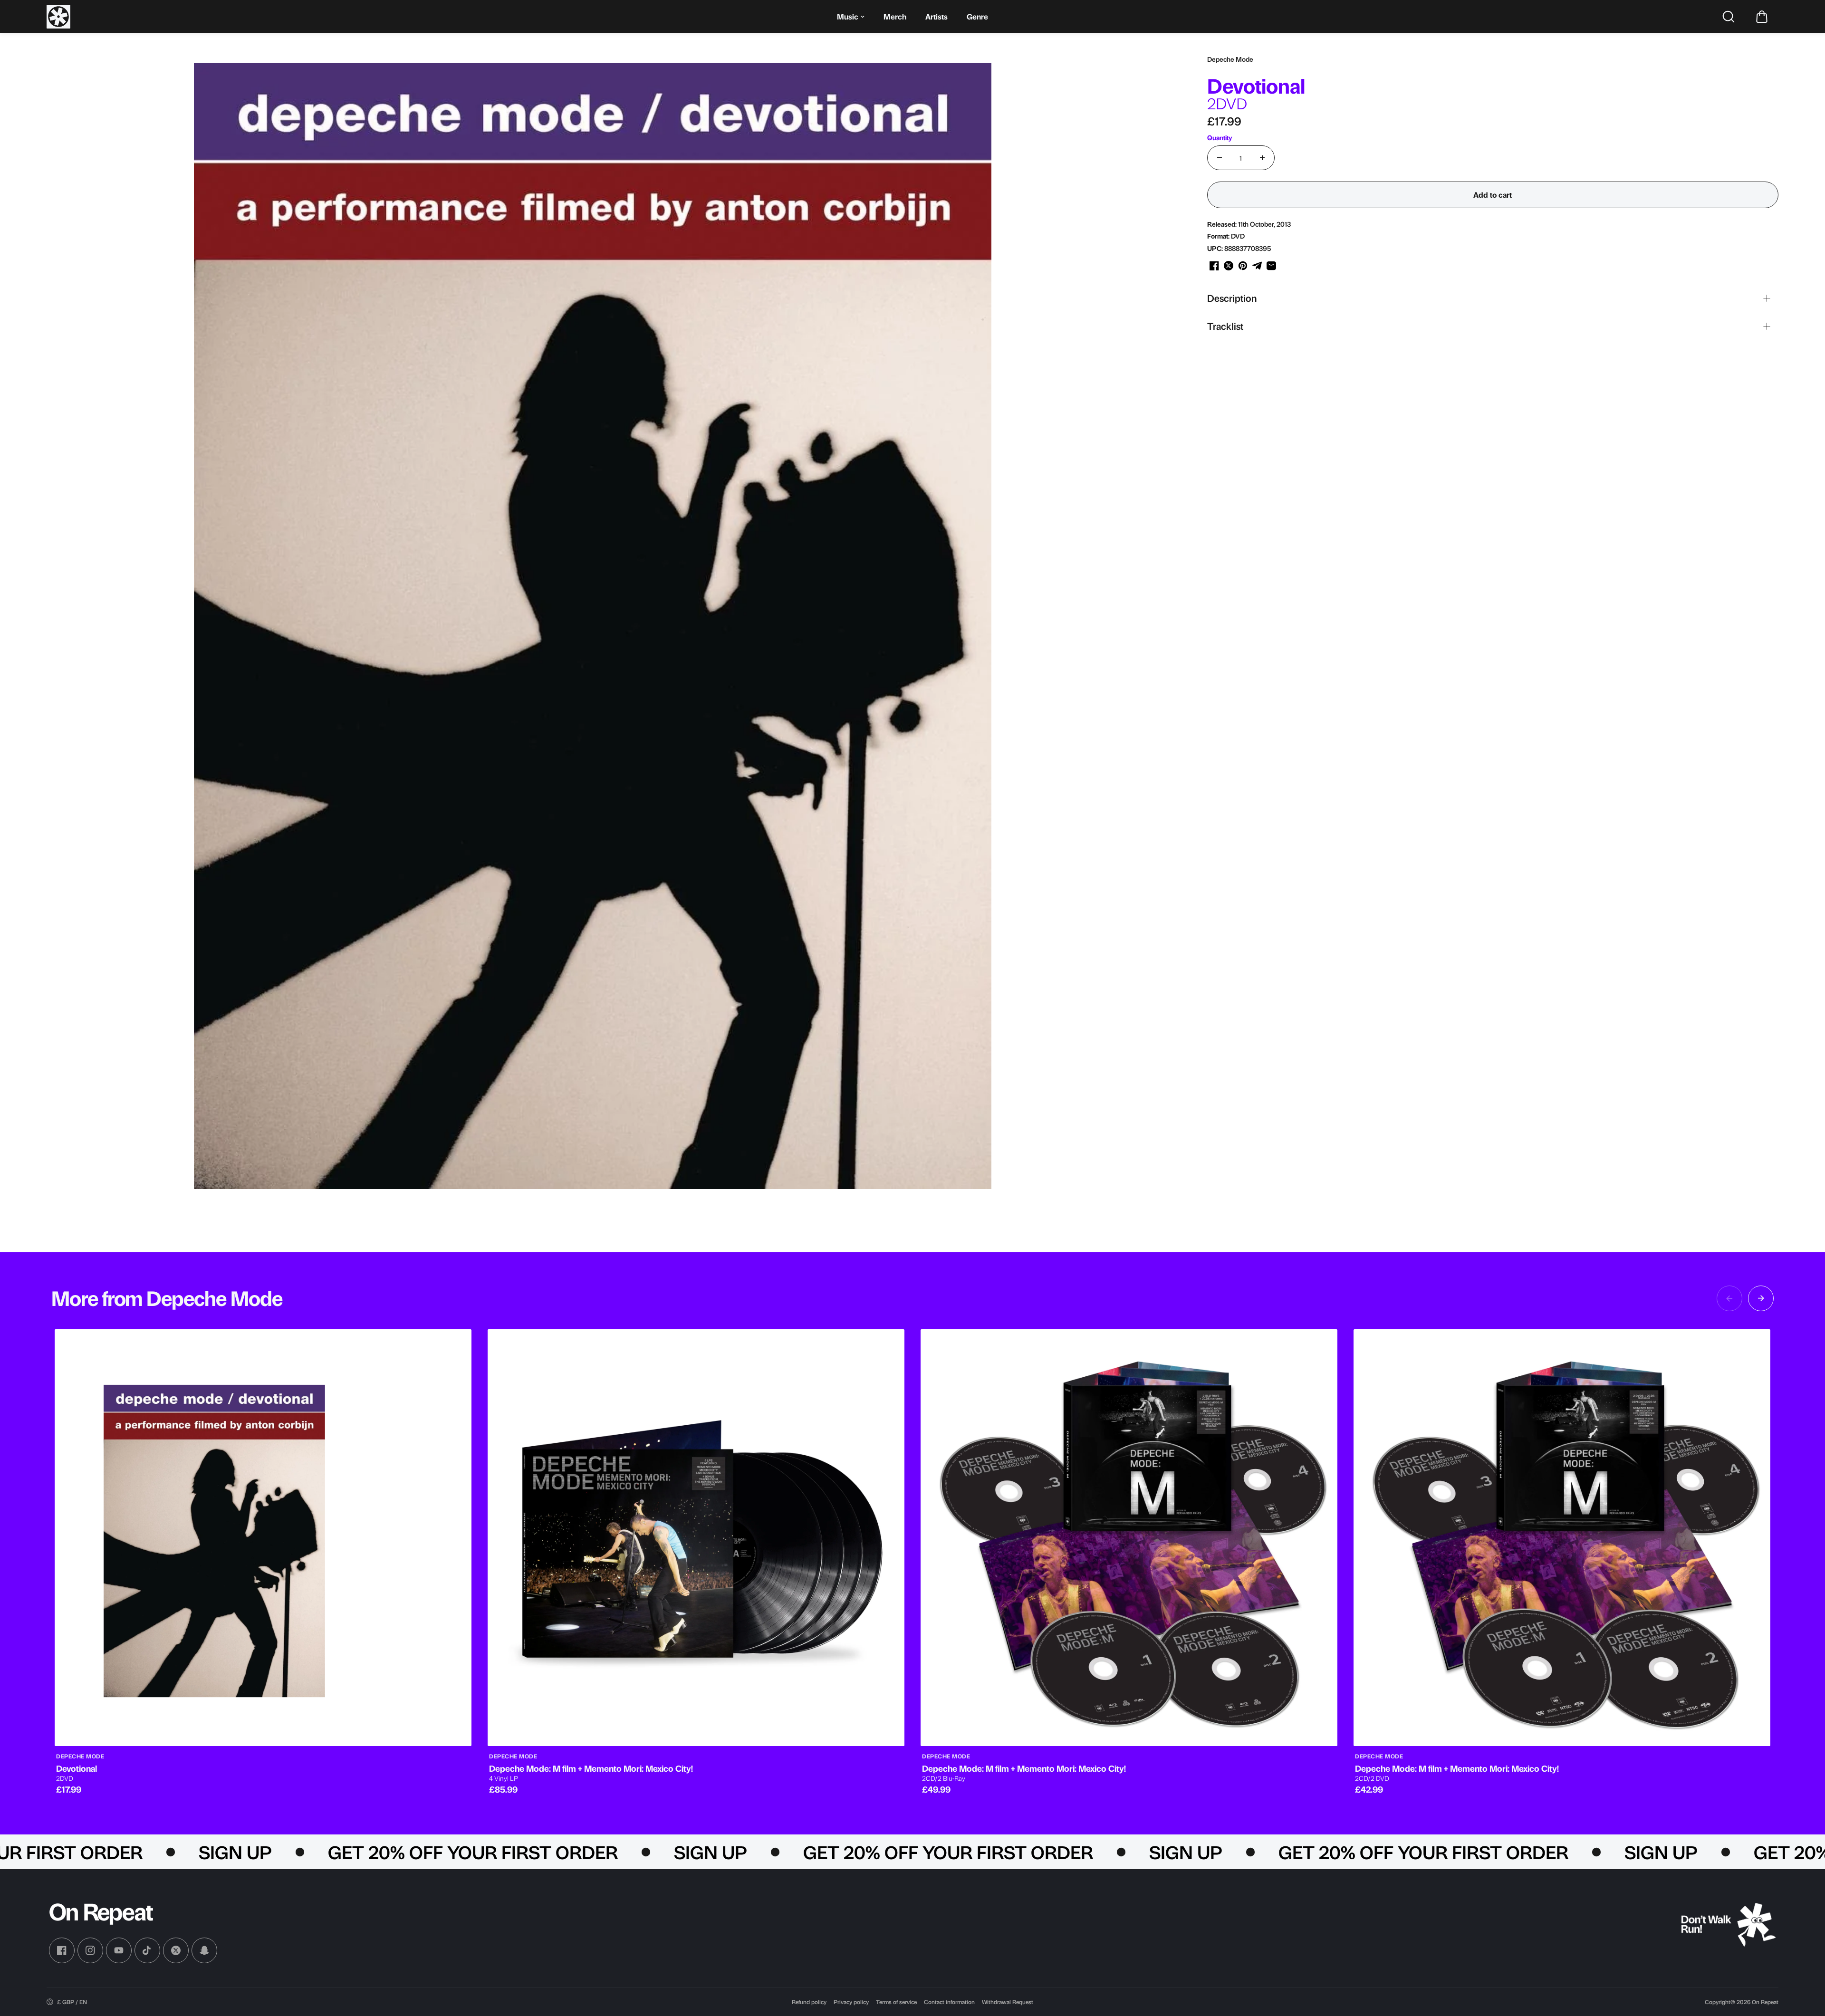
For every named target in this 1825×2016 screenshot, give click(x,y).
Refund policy (809, 2002)
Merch (895, 16)
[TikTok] (147, 1950)
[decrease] (1220, 158)
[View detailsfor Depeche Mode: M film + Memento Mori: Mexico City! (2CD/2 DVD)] (1562, 1538)
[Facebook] (62, 1950)
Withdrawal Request (1008, 2002)
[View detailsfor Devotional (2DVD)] (263, 1538)
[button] (1762, 17)
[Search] (1729, 17)
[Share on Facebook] (1214, 266)
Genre (977, 16)
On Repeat (1765, 2002)
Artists (937, 16)
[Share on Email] (1271, 266)
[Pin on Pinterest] (1243, 266)
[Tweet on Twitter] (1229, 266)
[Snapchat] (204, 1950)
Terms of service (896, 2002)
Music (848, 16)
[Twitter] (176, 1950)
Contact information (949, 2002)
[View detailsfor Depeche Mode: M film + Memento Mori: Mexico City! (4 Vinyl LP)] (696, 1538)
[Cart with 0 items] (1762, 17)
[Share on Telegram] (1257, 266)
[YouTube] (119, 1950)
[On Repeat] (58, 17)
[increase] (1262, 158)
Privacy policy (851, 2002)
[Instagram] (90, 1950)
